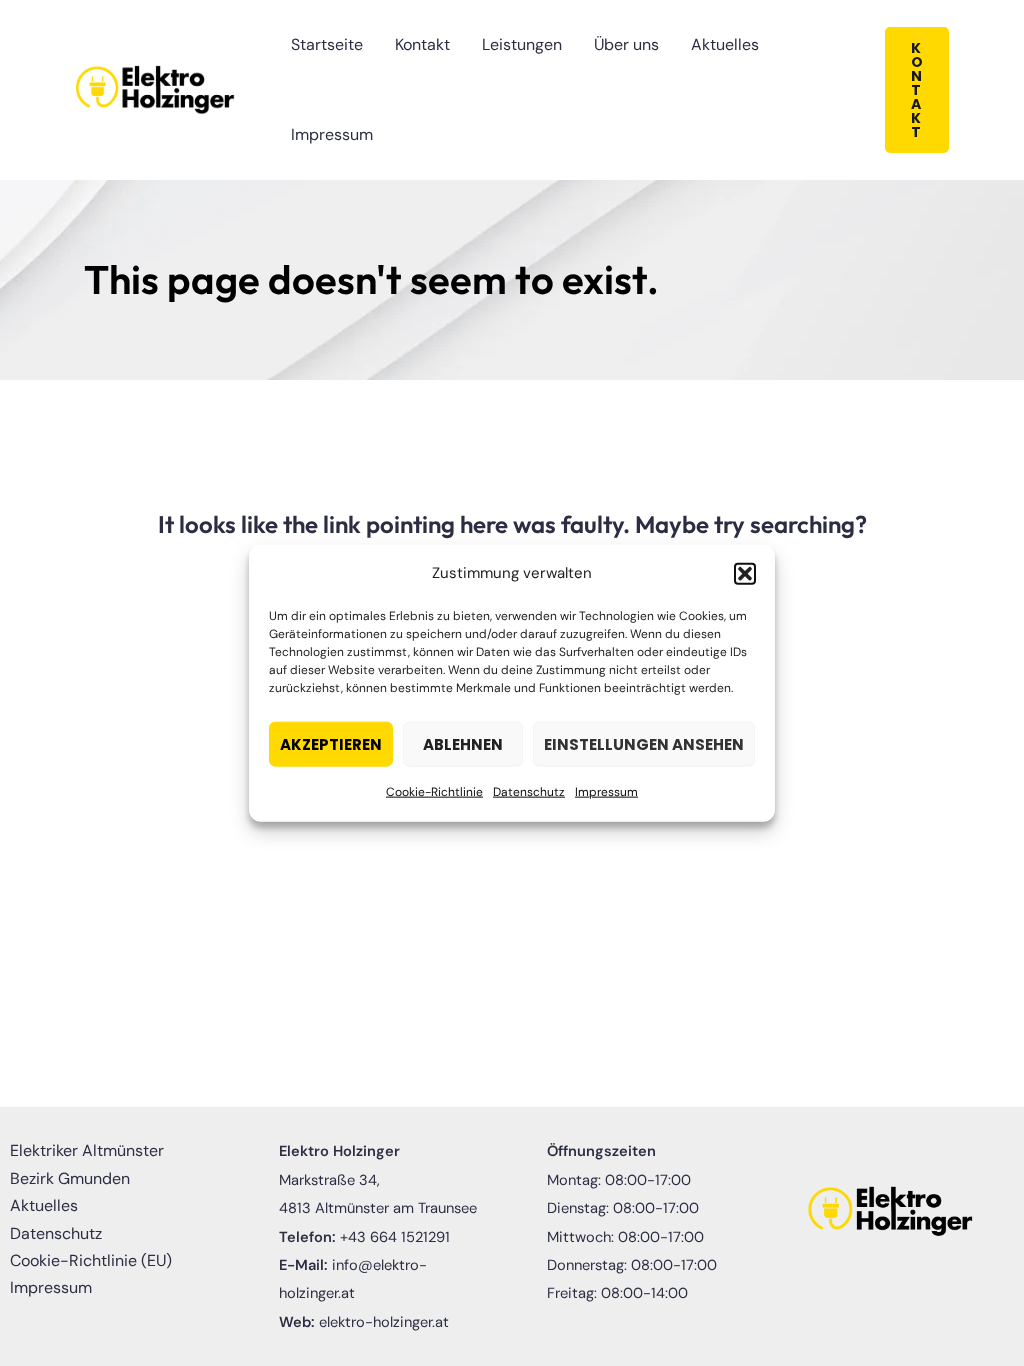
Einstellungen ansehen (644, 744)
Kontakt (422, 44)
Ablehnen (463, 744)
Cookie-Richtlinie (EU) (91, 1260)
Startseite (327, 44)
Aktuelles (725, 44)
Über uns (626, 44)
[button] (745, 573)
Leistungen (522, 44)
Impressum (606, 792)
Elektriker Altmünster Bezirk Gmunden (87, 1164)
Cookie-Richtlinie (434, 792)
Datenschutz (529, 792)
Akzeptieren (331, 744)
